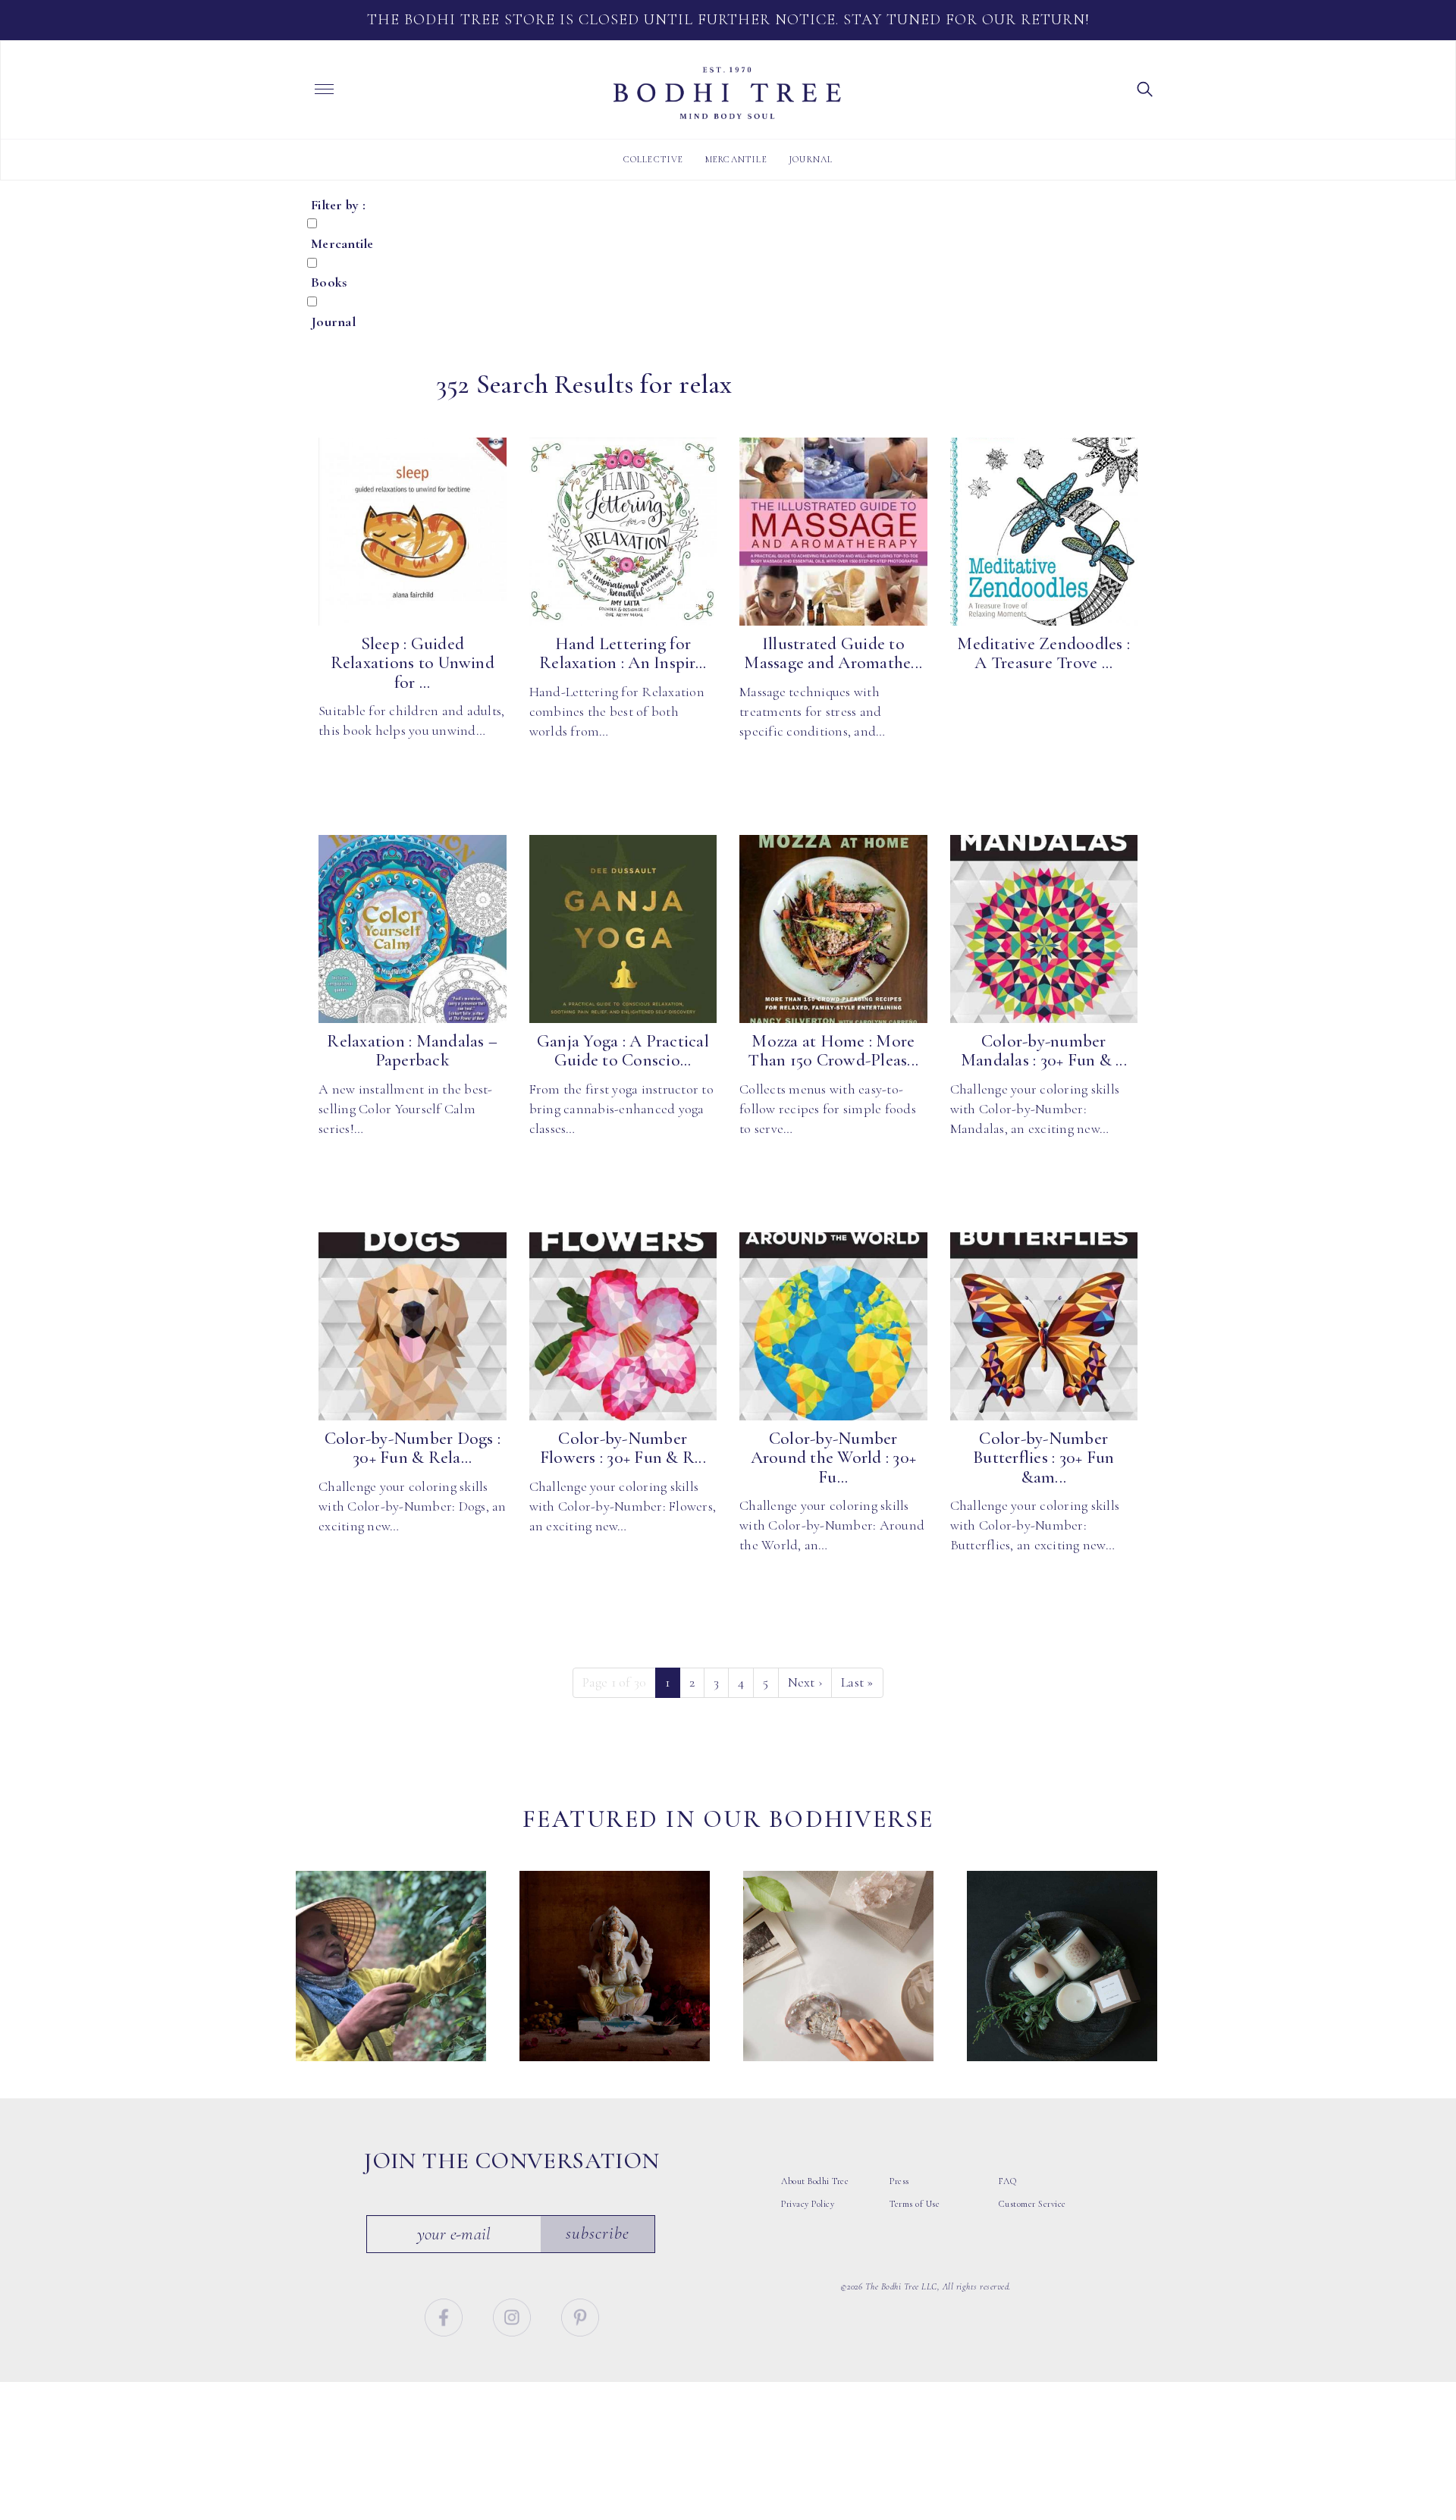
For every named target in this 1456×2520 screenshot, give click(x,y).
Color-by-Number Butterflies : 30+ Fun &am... (1043, 1458)
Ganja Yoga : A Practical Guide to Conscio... (623, 1051)
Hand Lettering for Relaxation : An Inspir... (623, 653)
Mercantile (736, 159)
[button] (1145, 88)
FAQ (1008, 2181)
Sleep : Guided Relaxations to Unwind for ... (413, 663)
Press (899, 2181)
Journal (811, 159)
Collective (654, 159)
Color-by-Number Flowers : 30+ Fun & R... (623, 1448)
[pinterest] (580, 2315)
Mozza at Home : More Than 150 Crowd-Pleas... (833, 1051)
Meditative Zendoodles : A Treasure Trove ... (1043, 653)
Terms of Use (915, 2204)
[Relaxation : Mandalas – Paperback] (413, 929)
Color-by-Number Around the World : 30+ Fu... (834, 1458)
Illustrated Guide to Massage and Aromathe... (833, 653)
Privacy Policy (808, 2204)
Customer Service (1032, 2204)
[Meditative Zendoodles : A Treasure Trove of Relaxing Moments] (1044, 532)
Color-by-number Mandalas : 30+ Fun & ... (1044, 1051)
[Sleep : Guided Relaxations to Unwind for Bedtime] (413, 532)
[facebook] (446, 2315)
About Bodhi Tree (815, 2181)
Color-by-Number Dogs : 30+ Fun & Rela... (413, 1448)
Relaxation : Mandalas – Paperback (412, 1051)
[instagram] (514, 2315)
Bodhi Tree (727, 93)
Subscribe (598, 2233)
